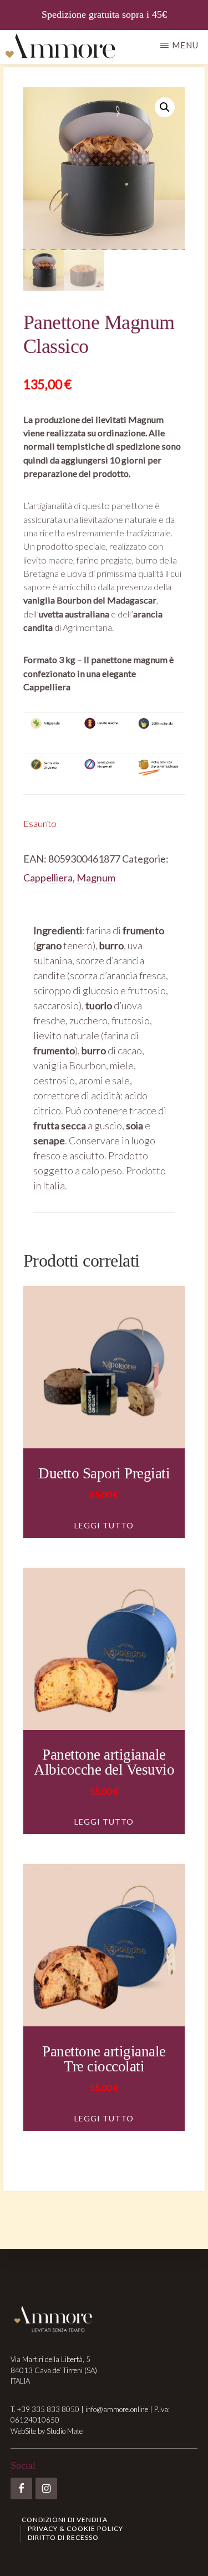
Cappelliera (48, 878)
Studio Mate (65, 2431)
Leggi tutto (104, 1525)
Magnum (96, 878)
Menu (185, 45)
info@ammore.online (117, 2409)
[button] (165, 107)
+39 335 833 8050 (48, 2409)
